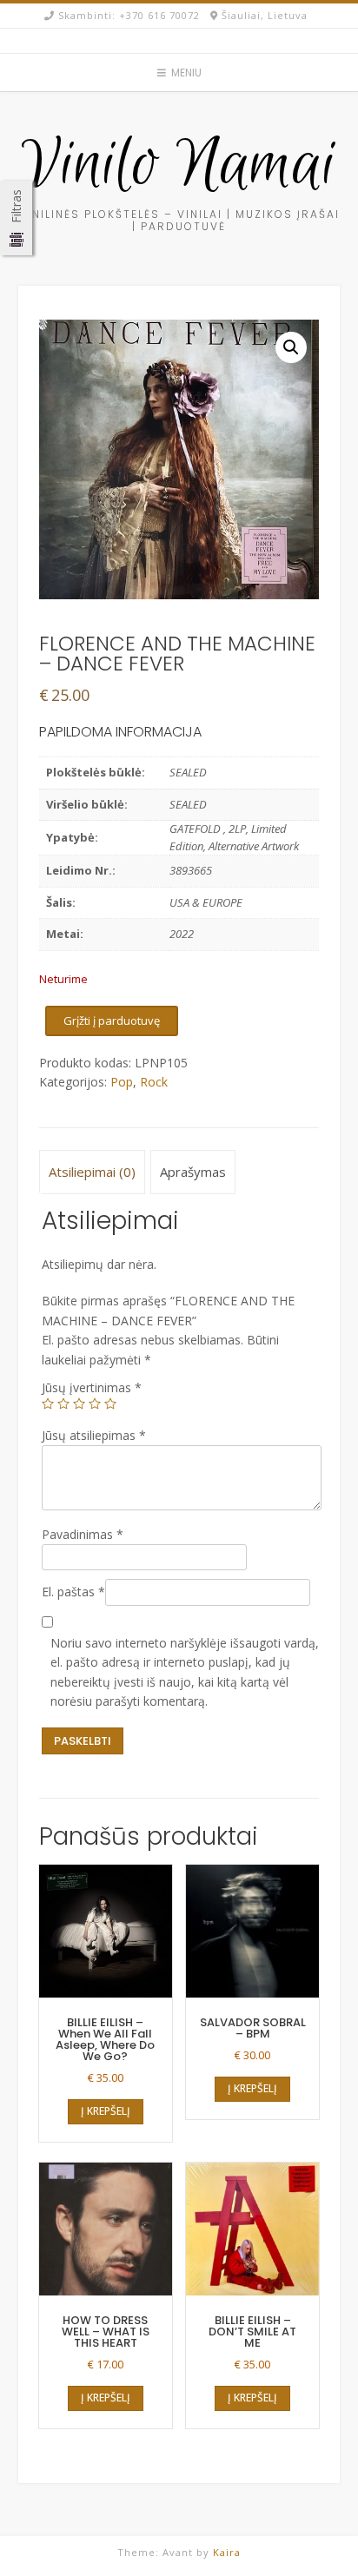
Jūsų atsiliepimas (94, 1435)
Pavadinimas (83, 1534)
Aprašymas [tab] (193, 1172)
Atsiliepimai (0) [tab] (92, 1172)
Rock (154, 1082)
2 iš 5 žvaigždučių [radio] (63, 1404)
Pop (122, 1082)
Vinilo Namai (179, 166)
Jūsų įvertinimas (92, 1387)
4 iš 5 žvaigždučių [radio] (95, 1404)
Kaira (227, 2552)
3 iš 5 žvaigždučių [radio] (79, 1404)
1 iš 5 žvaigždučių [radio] (48, 1404)
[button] (291, 347)
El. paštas (73, 1592)
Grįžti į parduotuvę (112, 1020)
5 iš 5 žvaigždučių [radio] (110, 1404)
